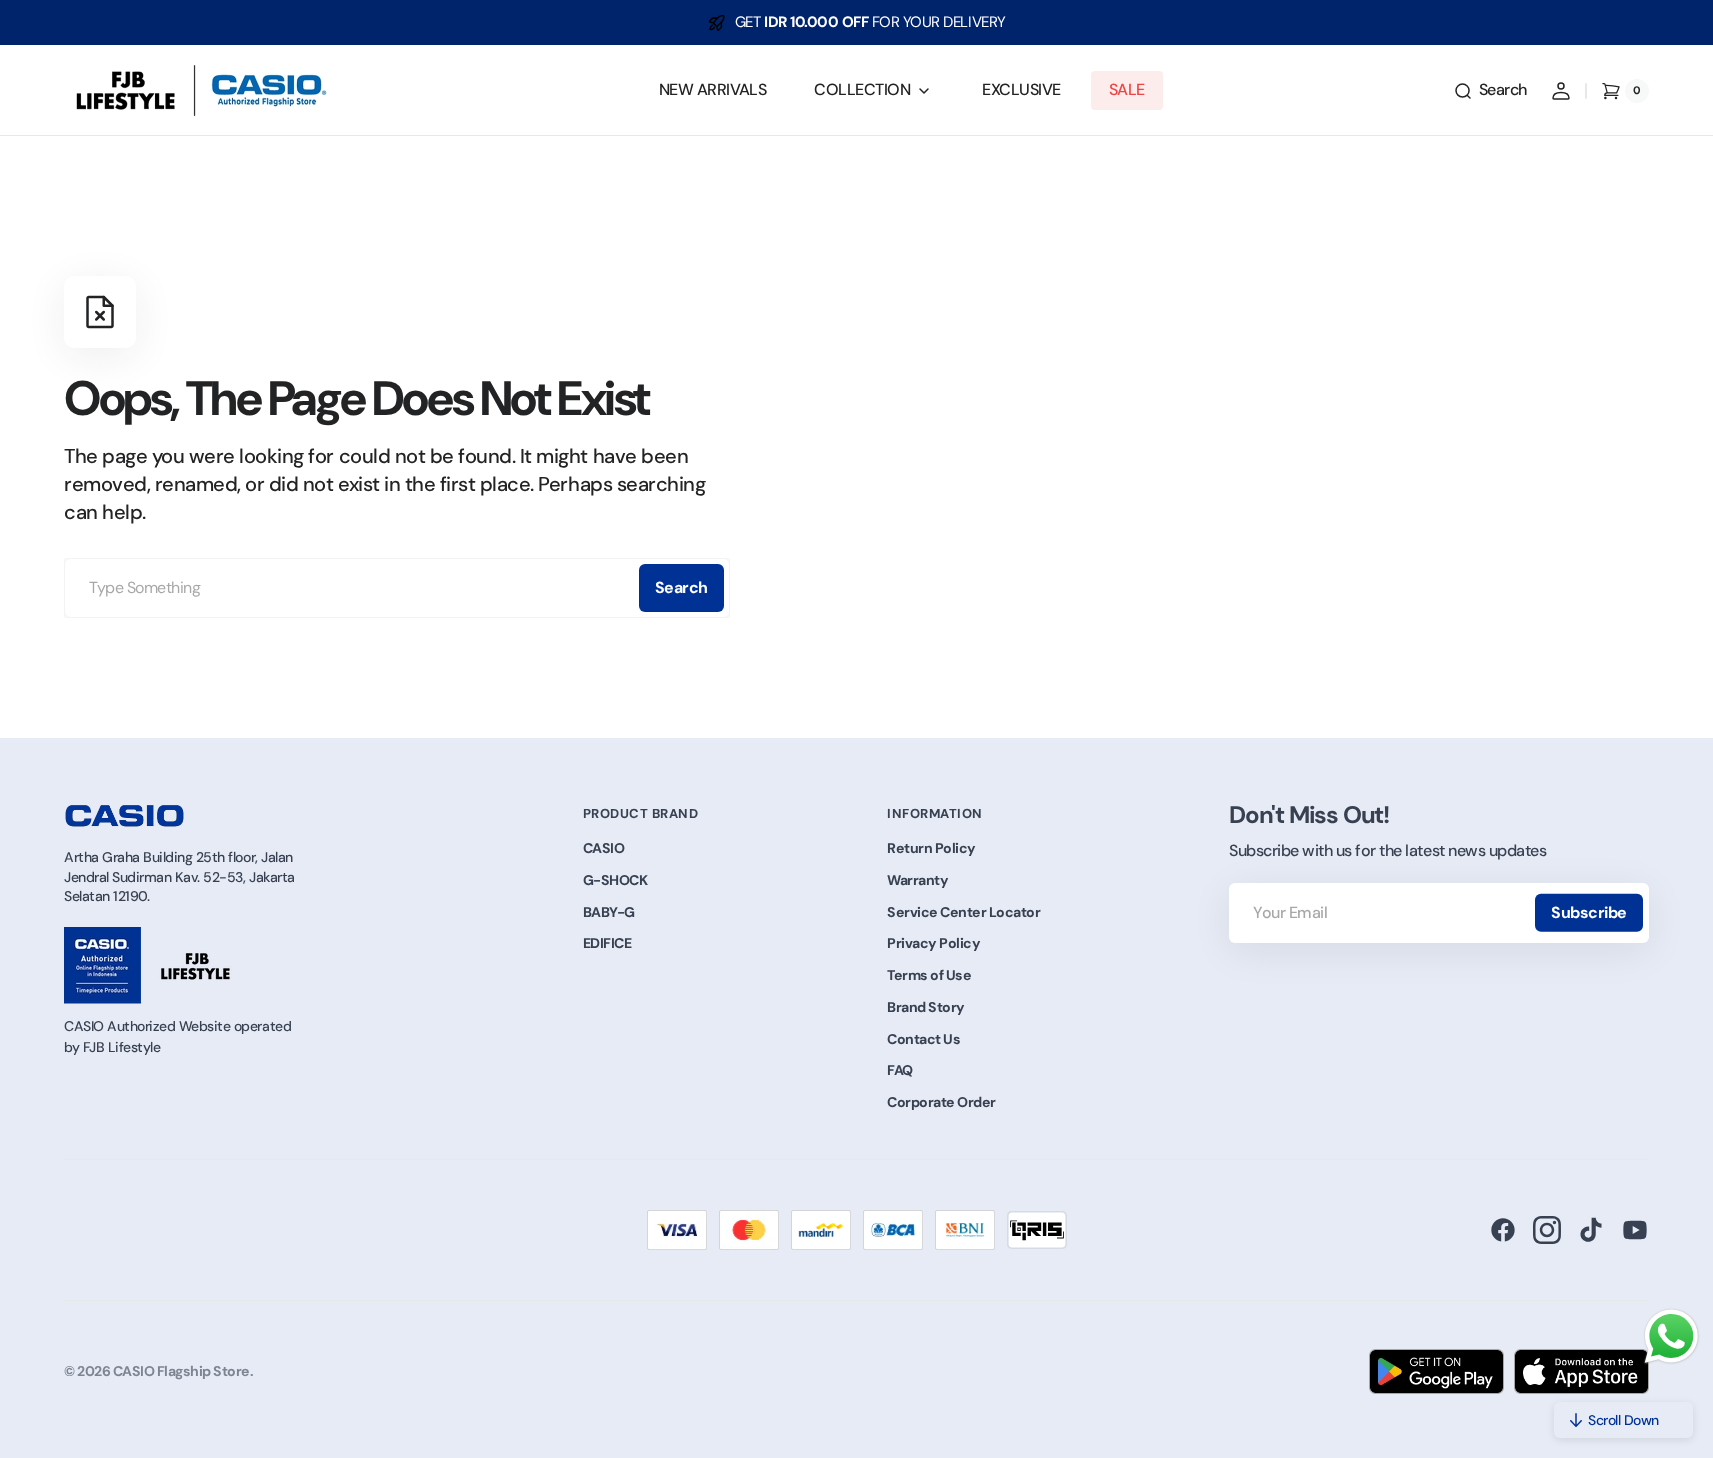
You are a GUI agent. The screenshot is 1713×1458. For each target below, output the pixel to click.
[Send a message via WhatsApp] (1671, 1336)
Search (681, 587)
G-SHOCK (615, 880)
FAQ (900, 1070)
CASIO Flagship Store (181, 1371)
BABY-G (609, 912)
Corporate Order (941, 1102)
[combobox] (397, 588)
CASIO (604, 848)
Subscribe (1589, 912)
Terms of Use (929, 975)
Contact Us (923, 1039)
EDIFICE (607, 943)
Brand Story (926, 1007)
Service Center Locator (963, 912)
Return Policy (931, 848)
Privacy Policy (933, 943)
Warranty (917, 880)
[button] (1490, 91)
